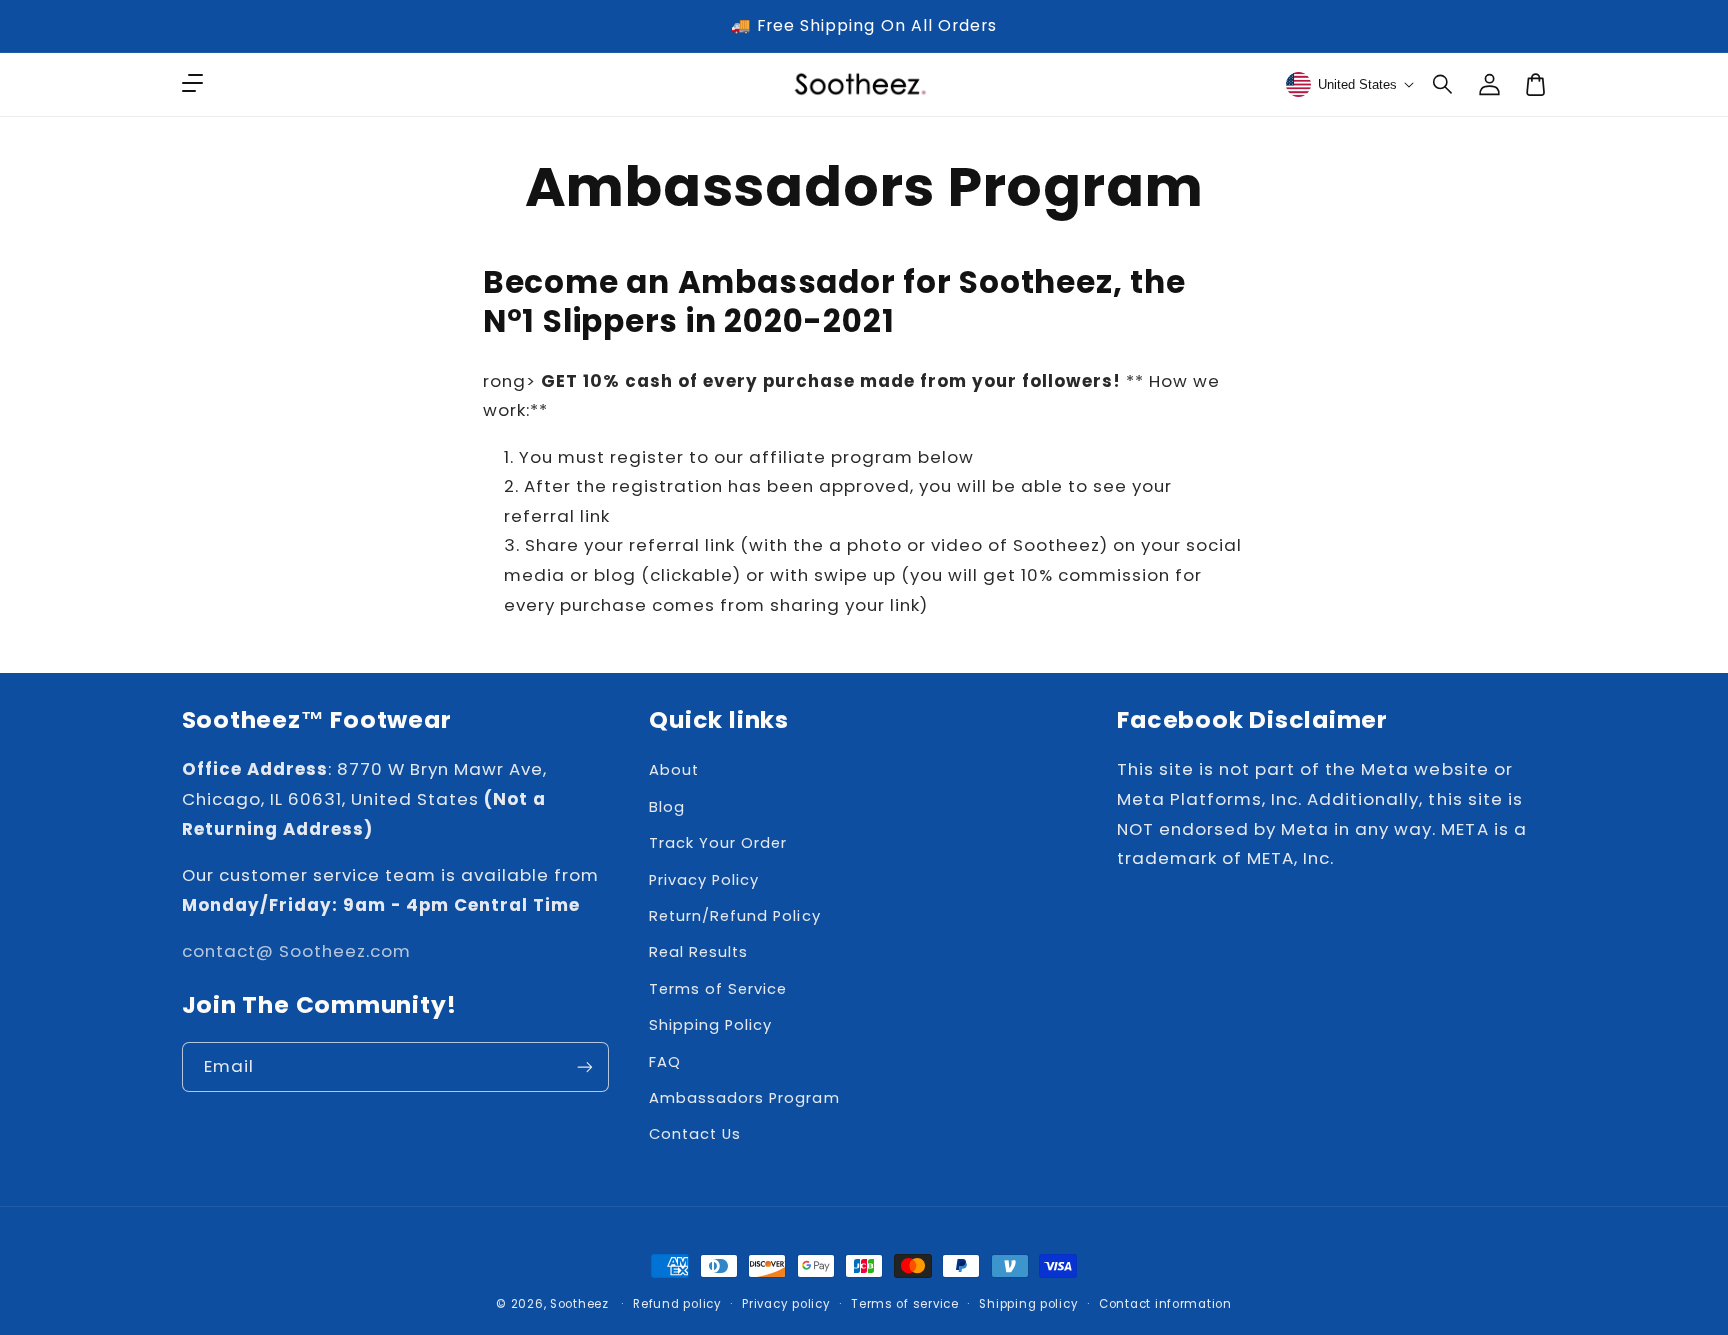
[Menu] (192, 84)
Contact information (1165, 1304)
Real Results (698, 952)
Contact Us (695, 1134)
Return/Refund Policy (734, 916)
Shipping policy (1028, 1304)
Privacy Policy (704, 880)
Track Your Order (718, 843)
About (674, 770)
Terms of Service (718, 989)
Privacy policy (786, 1304)
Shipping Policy (710, 1025)
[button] (1444, 84)
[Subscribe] (585, 1066)
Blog (667, 807)
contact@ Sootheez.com (296, 951)
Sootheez (579, 1304)
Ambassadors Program (744, 1098)
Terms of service (905, 1304)
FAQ (665, 1062)
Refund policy (677, 1304)
